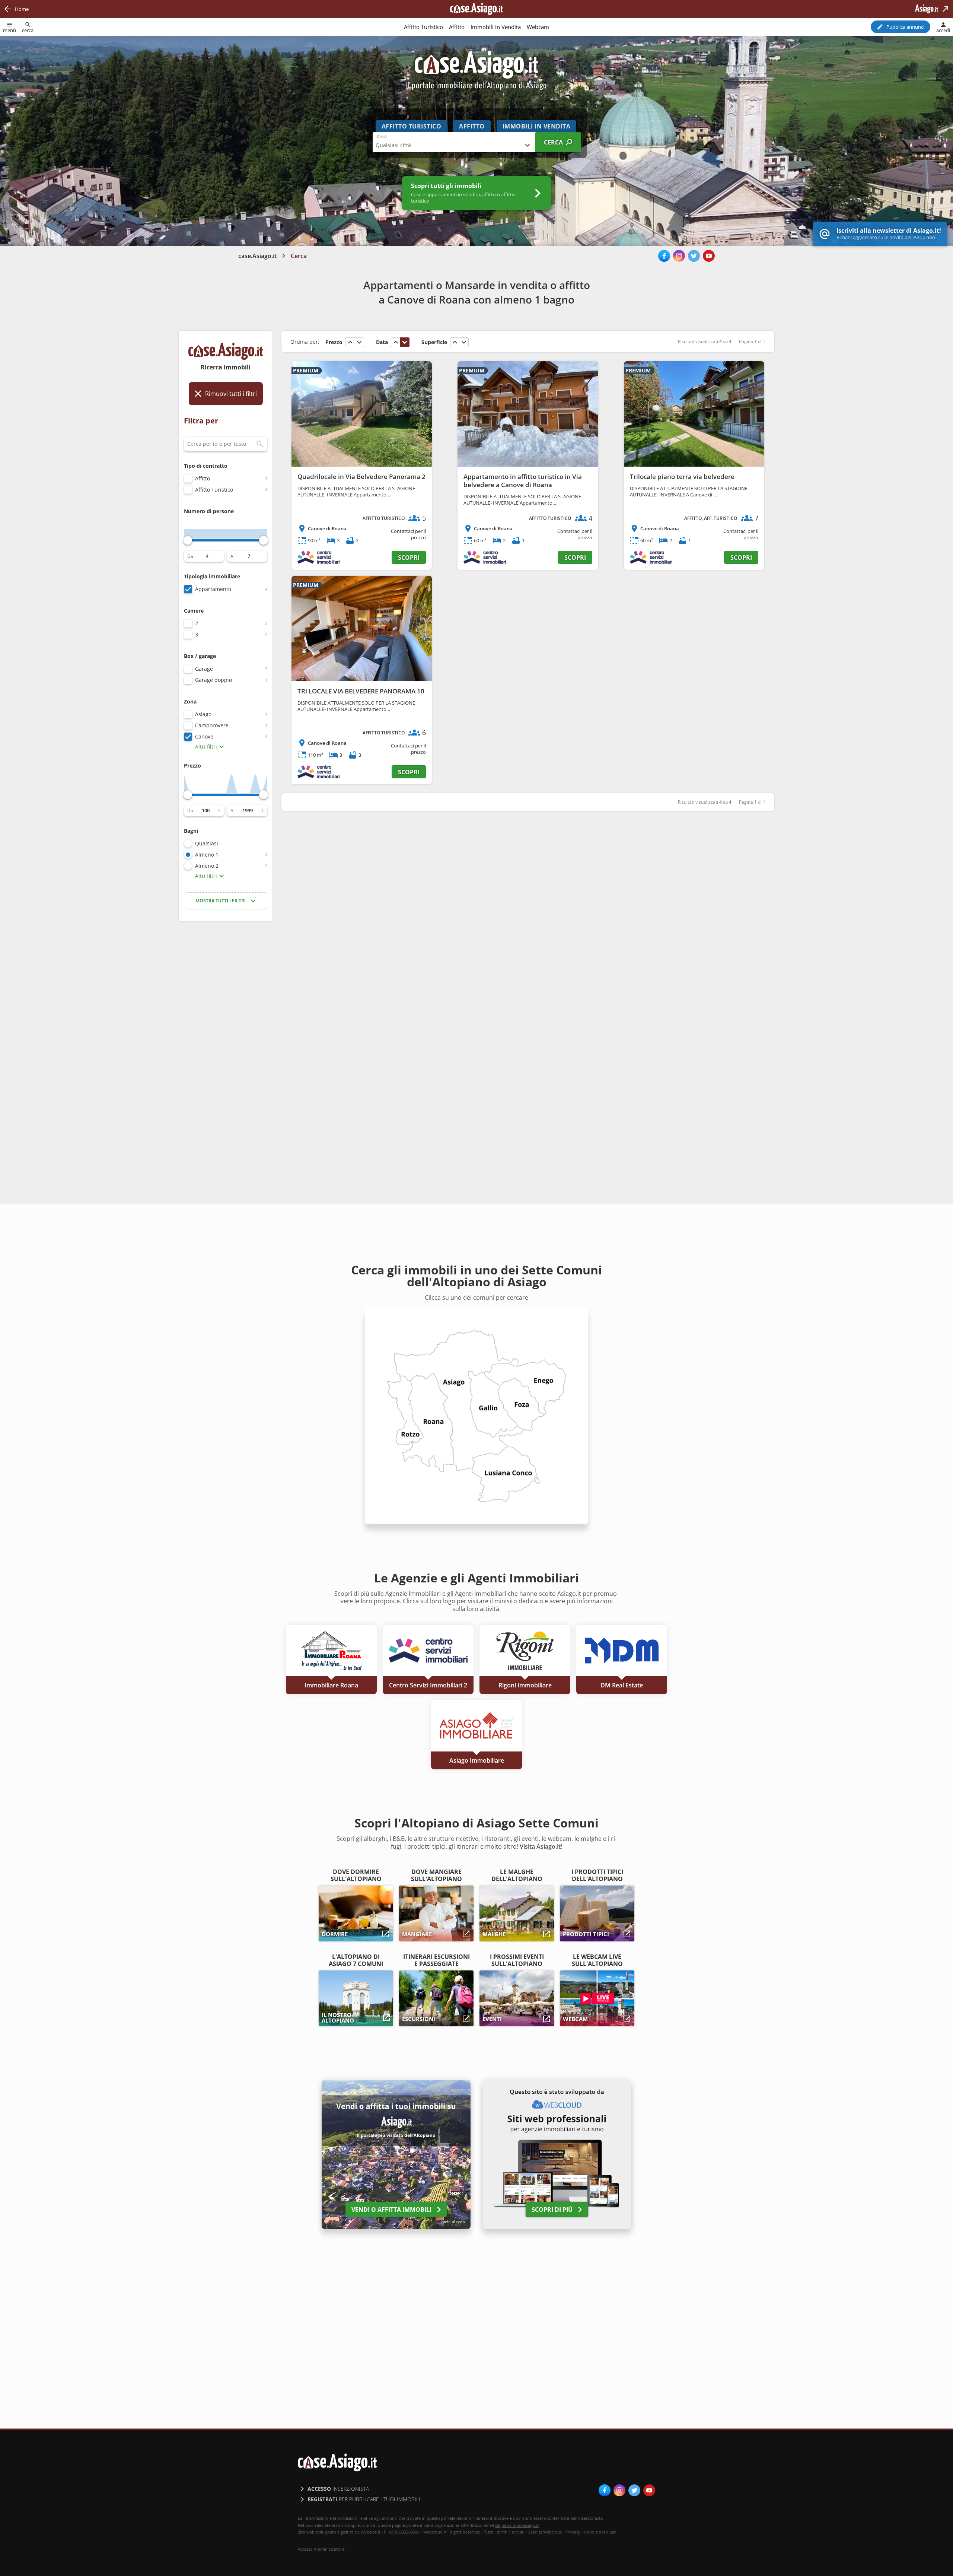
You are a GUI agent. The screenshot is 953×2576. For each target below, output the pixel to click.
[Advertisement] (226, 1045)
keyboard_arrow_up (350, 342)
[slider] (188, 540)
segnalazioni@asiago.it (517, 2525)
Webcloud (553, 2532)
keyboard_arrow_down (359, 342)
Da (190, 556)
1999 (248, 811)
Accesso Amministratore (321, 2549)
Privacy (573, 2532)
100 (206, 811)
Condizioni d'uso (600, 2532)
